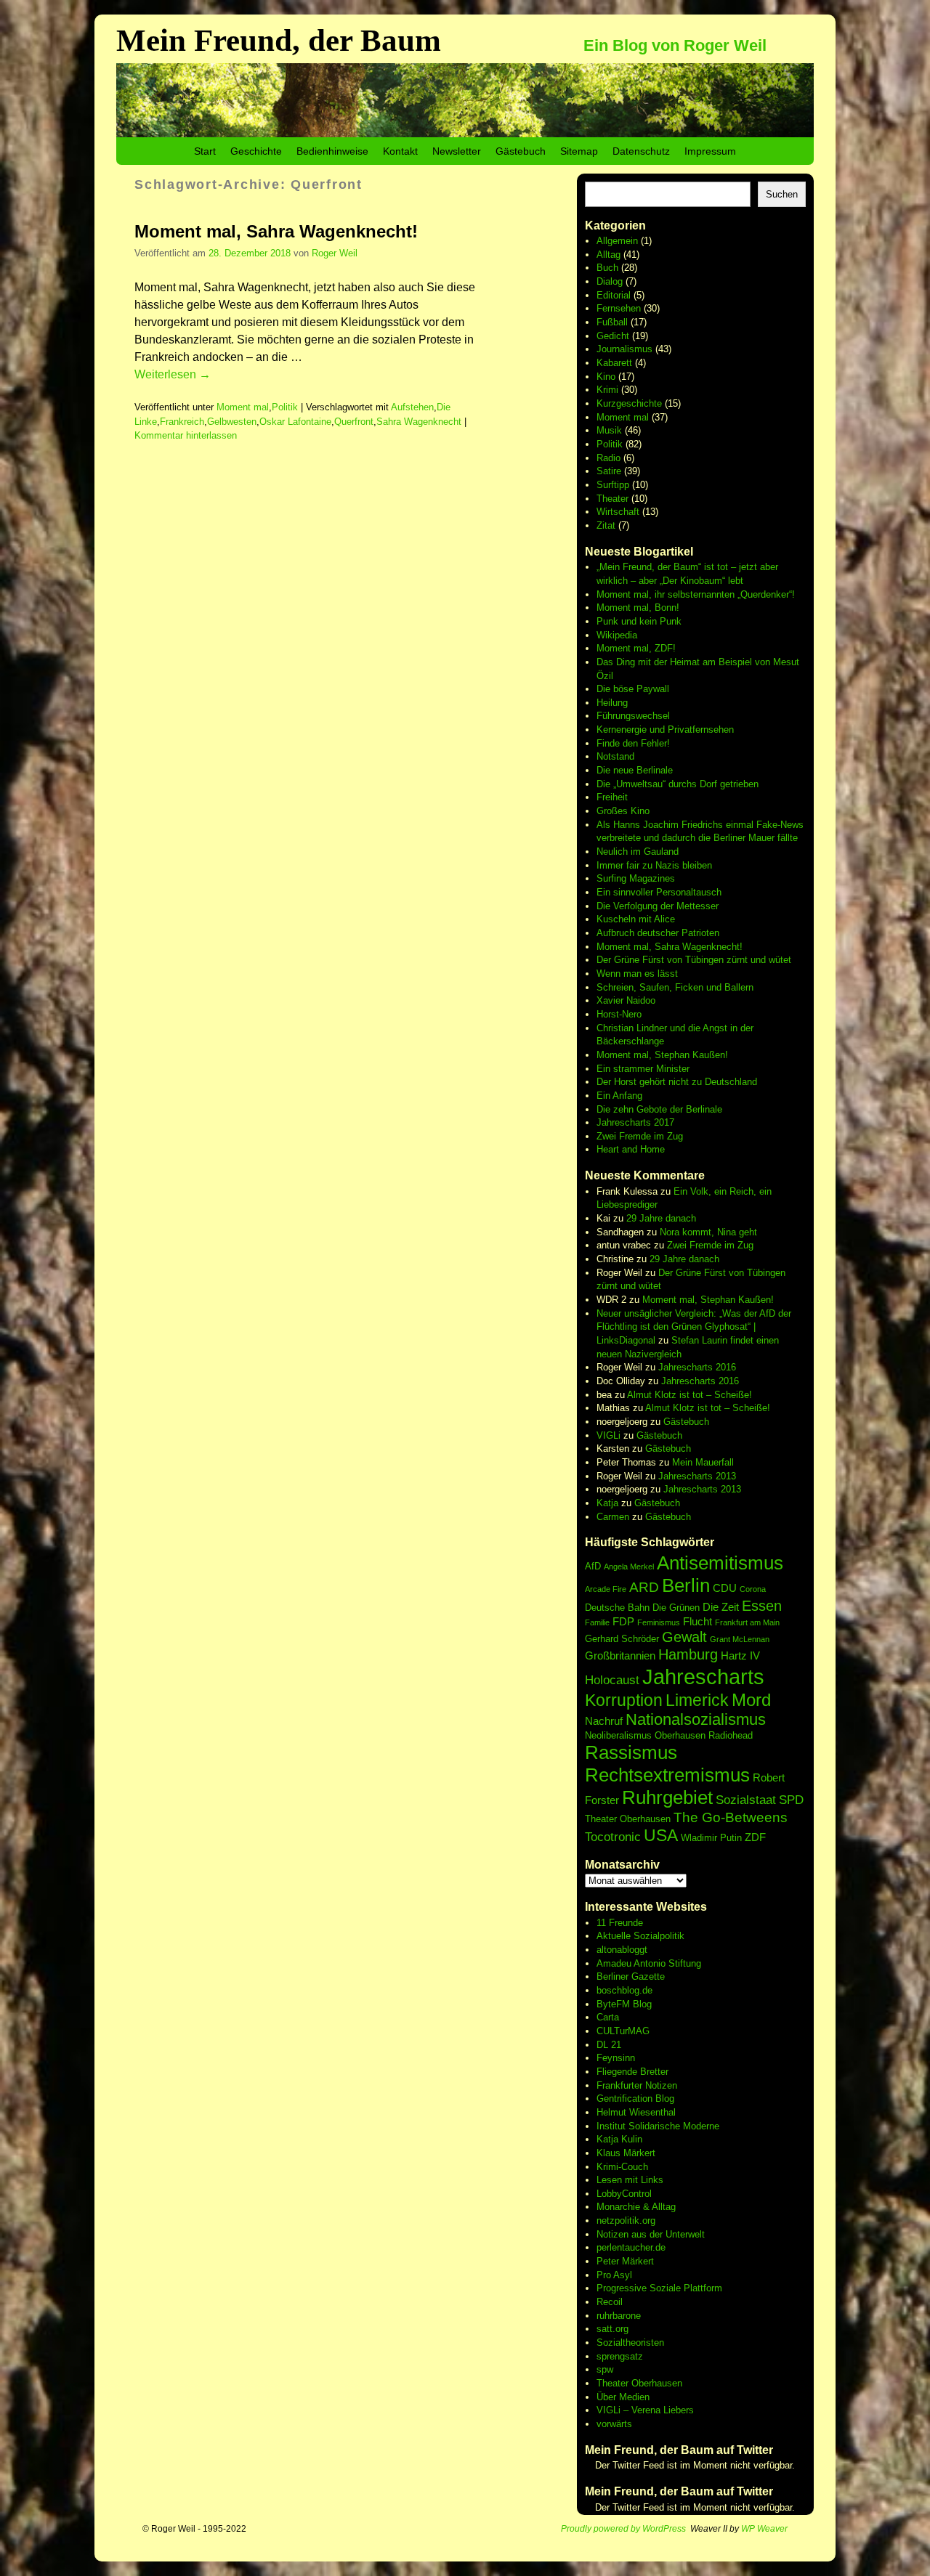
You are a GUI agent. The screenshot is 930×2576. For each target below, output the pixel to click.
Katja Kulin (619, 2139)
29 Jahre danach (661, 1218)
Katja (607, 1503)
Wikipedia (617, 635)
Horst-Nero (619, 1014)
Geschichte (256, 151)
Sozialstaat (746, 1800)
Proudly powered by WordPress (623, 2529)
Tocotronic (613, 1837)
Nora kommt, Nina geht (708, 1232)
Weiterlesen (173, 374)
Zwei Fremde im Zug (640, 1136)
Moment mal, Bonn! (638, 608)
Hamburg (688, 1654)
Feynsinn (616, 2058)
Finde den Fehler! (633, 743)
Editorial (614, 295)
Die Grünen (676, 1608)
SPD (791, 1800)
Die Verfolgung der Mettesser (658, 906)
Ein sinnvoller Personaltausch (659, 892)
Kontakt (400, 151)
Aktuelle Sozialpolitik (640, 1936)
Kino (606, 377)
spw (605, 2369)
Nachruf (604, 1721)
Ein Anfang (619, 1096)
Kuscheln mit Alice (636, 919)
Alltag (608, 255)
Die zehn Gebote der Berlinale (659, 1109)
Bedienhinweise (332, 151)
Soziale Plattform (686, 2288)
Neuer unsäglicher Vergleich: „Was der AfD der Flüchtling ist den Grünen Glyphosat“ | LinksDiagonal (694, 1327)
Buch (607, 268)
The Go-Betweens (731, 1817)
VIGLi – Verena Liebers (645, 2410)
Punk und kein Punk (639, 621)
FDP (623, 1621)
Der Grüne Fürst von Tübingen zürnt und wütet (694, 960)
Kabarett (614, 363)
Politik (285, 407)
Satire (609, 471)
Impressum (710, 151)
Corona (753, 1589)
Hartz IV (740, 1655)
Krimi (607, 390)
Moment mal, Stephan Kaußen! (662, 1055)
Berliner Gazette (631, 1976)
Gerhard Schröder (622, 1639)
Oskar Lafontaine (295, 422)
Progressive (623, 2288)
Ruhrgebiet (667, 1797)
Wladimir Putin (711, 1838)
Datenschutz (641, 151)
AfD (593, 1566)
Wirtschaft (618, 512)
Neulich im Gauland (638, 852)
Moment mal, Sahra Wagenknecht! (276, 231)
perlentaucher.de (631, 2247)
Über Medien (623, 2397)
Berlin (686, 1585)
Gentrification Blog (635, 2098)
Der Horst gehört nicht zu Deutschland (677, 1082)
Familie (597, 1622)
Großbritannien (620, 1655)
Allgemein (617, 241)
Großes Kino (623, 811)
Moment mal (243, 407)
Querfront (354, 422)
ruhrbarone (619, 2316)
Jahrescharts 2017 (635, 1122)
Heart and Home (631, 1149)
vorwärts (614, 2424)
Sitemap (579, 151)
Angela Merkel (629, 1567)
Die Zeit (721, 1607)
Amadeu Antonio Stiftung (649, 1963)
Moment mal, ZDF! (636, 648)
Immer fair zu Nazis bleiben (654, 865)
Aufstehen (412, 407)
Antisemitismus (720, 1563)
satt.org (612, 2329)
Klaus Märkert (626, 2153)
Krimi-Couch (622, 2167)
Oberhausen (680, 1735)
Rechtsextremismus (667, 1775)
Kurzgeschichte (629, 403)
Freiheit (612, 797)
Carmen (613, 1517)
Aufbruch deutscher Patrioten (658, 933)
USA (661, 1835)
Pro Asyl (614, 2275)
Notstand (615, 756)
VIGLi (608, 1435)
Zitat (606, 525)
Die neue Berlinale (635, 770)
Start (205, 151)
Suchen (782, 194)
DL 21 (609, 2045)
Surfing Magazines (636, 878)
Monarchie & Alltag (636, 2207)
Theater (612, 499)
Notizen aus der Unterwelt (651, 2234)
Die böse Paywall (633, 689)
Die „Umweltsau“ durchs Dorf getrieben (678, 784)
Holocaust (612, 1680)
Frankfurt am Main (747, 1622)
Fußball (612, 322)
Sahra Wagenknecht (419, 422)
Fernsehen (619, 308)
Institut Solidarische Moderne (658, 2126)
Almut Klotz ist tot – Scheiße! (690, 1395)
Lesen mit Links (630, 2180)
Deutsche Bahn (617, 1608)
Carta (608, 2017)
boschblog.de (624, 1990)
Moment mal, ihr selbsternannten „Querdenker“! (696, 594)
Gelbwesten (232, 422)
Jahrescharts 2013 (697, 1476)
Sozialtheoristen (630, 2343)
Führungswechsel (633, 716)
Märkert (638, 2261)
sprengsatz (620, 2356)
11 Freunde (620, 1923)
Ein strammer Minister (643, 1069)
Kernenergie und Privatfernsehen (665, 730)
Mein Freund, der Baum (279, 40)
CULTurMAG (623, 2031)
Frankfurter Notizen (637, 2085)
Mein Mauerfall (703, 1462)
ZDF (755, 1837)
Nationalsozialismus (696, 1719)
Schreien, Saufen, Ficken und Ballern (675, 987)
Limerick (697, 1700)
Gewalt (684, 1637)
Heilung (612, 703)
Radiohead (731, 1735)
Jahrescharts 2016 (697, 1367)
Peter (609, 2261)
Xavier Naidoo (626, 1000)
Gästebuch (521, 151)
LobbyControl (624, 2194)
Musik (609, 430)
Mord (751, 1700)
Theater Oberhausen (628, 1819)
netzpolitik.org (626, 2221)
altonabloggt (622, 1950)
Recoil (610, 2302)
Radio (608, 458)
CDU (725, 1588)
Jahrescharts (703, 1677)
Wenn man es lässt (637, 974)
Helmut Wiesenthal (636, 2112)
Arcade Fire (606, 1589)
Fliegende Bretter (632, 2072)
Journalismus (624, 349)
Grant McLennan (740, 1639)
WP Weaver (764, 2529)
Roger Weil (335, 253)
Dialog (610, 281)
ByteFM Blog (624, 2004)
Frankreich (182, 422)
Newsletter (457, 151)
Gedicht (613, 336)
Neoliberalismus (618, 1735)
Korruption (624, 1700)
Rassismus (631, 1752)
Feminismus (659, 1622)
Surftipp (613, 485)
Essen (762, 1606)
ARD (644, 1587)
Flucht (697, 1621)
